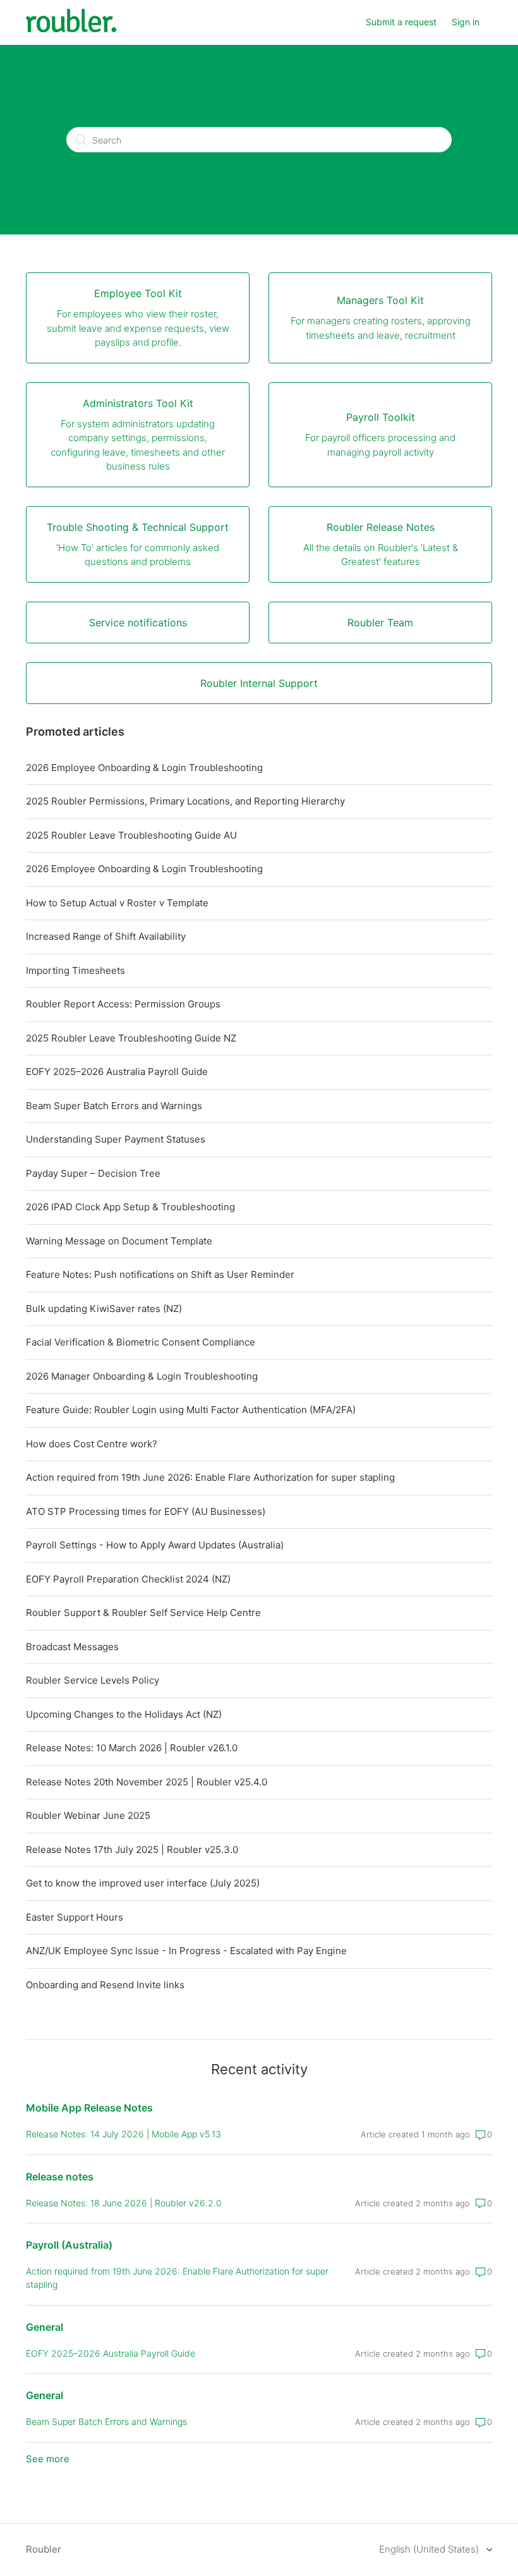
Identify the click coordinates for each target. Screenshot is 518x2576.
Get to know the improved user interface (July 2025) (143, 1883)
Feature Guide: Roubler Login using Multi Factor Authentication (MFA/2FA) (191, 1410)
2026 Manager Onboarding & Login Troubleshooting (142, 1376)
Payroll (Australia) (69, 2245)
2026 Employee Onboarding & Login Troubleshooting (144, 768)
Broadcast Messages (72, 1647)
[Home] (71, 29)
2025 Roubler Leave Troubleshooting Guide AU (131, 835)
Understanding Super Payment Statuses (116, 1139)
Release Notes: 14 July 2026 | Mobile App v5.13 (123, 2134)
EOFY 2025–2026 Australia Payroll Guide (117, 1072)
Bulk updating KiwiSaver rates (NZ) (104, 1309)
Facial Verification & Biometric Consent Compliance (141, 1342)
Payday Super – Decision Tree (93, 1173)
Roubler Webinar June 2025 (88, 1815)
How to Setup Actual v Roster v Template (117, 903)
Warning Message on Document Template (119, 1241)
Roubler (44, 2549)
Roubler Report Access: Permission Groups (123, 1004)
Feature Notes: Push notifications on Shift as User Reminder (160, 1274)
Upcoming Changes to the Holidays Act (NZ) (124, 1714)
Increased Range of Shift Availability (106, 936)
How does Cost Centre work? (92, 1444)
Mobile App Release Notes (89, 2108)
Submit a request (401, 22)
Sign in (466, 22)
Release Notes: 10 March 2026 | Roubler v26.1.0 (132, 1748)
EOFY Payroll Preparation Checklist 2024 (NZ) (128, 1579)
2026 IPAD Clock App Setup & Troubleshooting (130, 1207)
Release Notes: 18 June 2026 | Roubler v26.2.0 (124, 2203)
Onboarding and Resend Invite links (105, 1985)
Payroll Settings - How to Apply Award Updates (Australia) (155, 1545)
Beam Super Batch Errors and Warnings (114, 1106)
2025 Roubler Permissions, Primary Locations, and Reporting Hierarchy (185, 801)
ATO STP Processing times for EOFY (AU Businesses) (146, 1511)
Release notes (60, 2177)
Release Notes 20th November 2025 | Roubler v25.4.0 (147, 1782)
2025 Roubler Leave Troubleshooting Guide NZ (131, 1038)
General (45, 2327)
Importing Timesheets (75, 970)
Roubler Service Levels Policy (93, 1680)
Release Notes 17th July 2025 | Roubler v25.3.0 (132, 1850)
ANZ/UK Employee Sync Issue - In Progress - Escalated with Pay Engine (186, 1951)
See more (48, 2459)
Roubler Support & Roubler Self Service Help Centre (143, 1613)
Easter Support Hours (75, 1917)
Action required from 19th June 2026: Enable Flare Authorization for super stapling (210, 1477)
